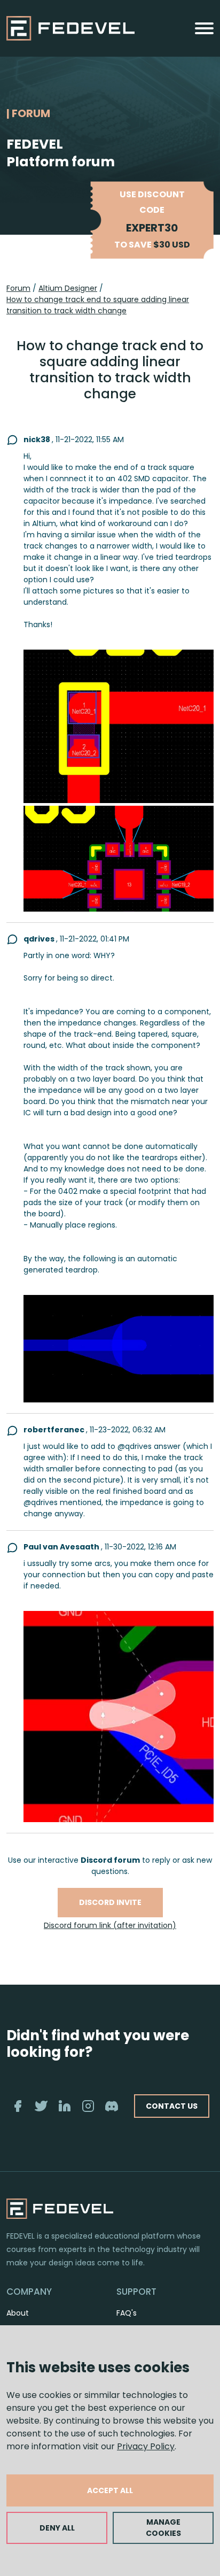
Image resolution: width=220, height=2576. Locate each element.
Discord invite (110, 1902)
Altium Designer (68, 288)
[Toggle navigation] (204, 28)
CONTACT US (172, 2106)
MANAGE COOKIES (163, 2528)
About (18, 2313)
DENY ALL (57, 2528)
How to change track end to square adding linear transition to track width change (98, 305)
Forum (18, 288)
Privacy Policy (146, 2446)
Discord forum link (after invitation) (110, 1925)
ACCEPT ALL (110, 2490)
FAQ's (127, 2313)
